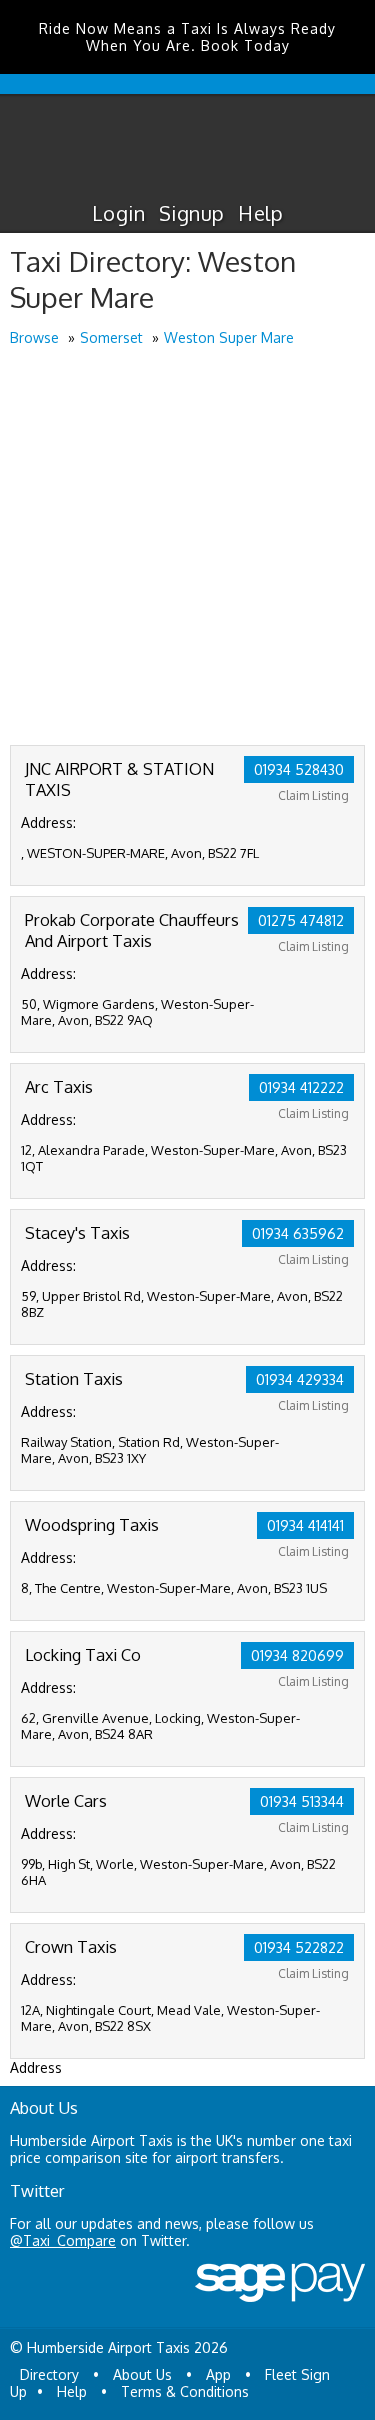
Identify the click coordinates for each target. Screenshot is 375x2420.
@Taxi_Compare (63, 2240)
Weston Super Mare (229, 337)
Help (260, 213)
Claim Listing (313, 795)
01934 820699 (297, 1655)
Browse (34, 337)
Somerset (111, 337)
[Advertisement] (187, 547)
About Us (142, 2374)
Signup (191, 213)
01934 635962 (298, 1233)
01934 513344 (302, 1801)
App (218, 2374)
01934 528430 (299, 769)
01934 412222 (301, 1087)
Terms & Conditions (185, 2391)
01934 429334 (300, 1379)
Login (118, 213)
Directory (49, 2374)
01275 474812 (301, 920)
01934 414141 (305, 1525)
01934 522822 (299, 1947)
